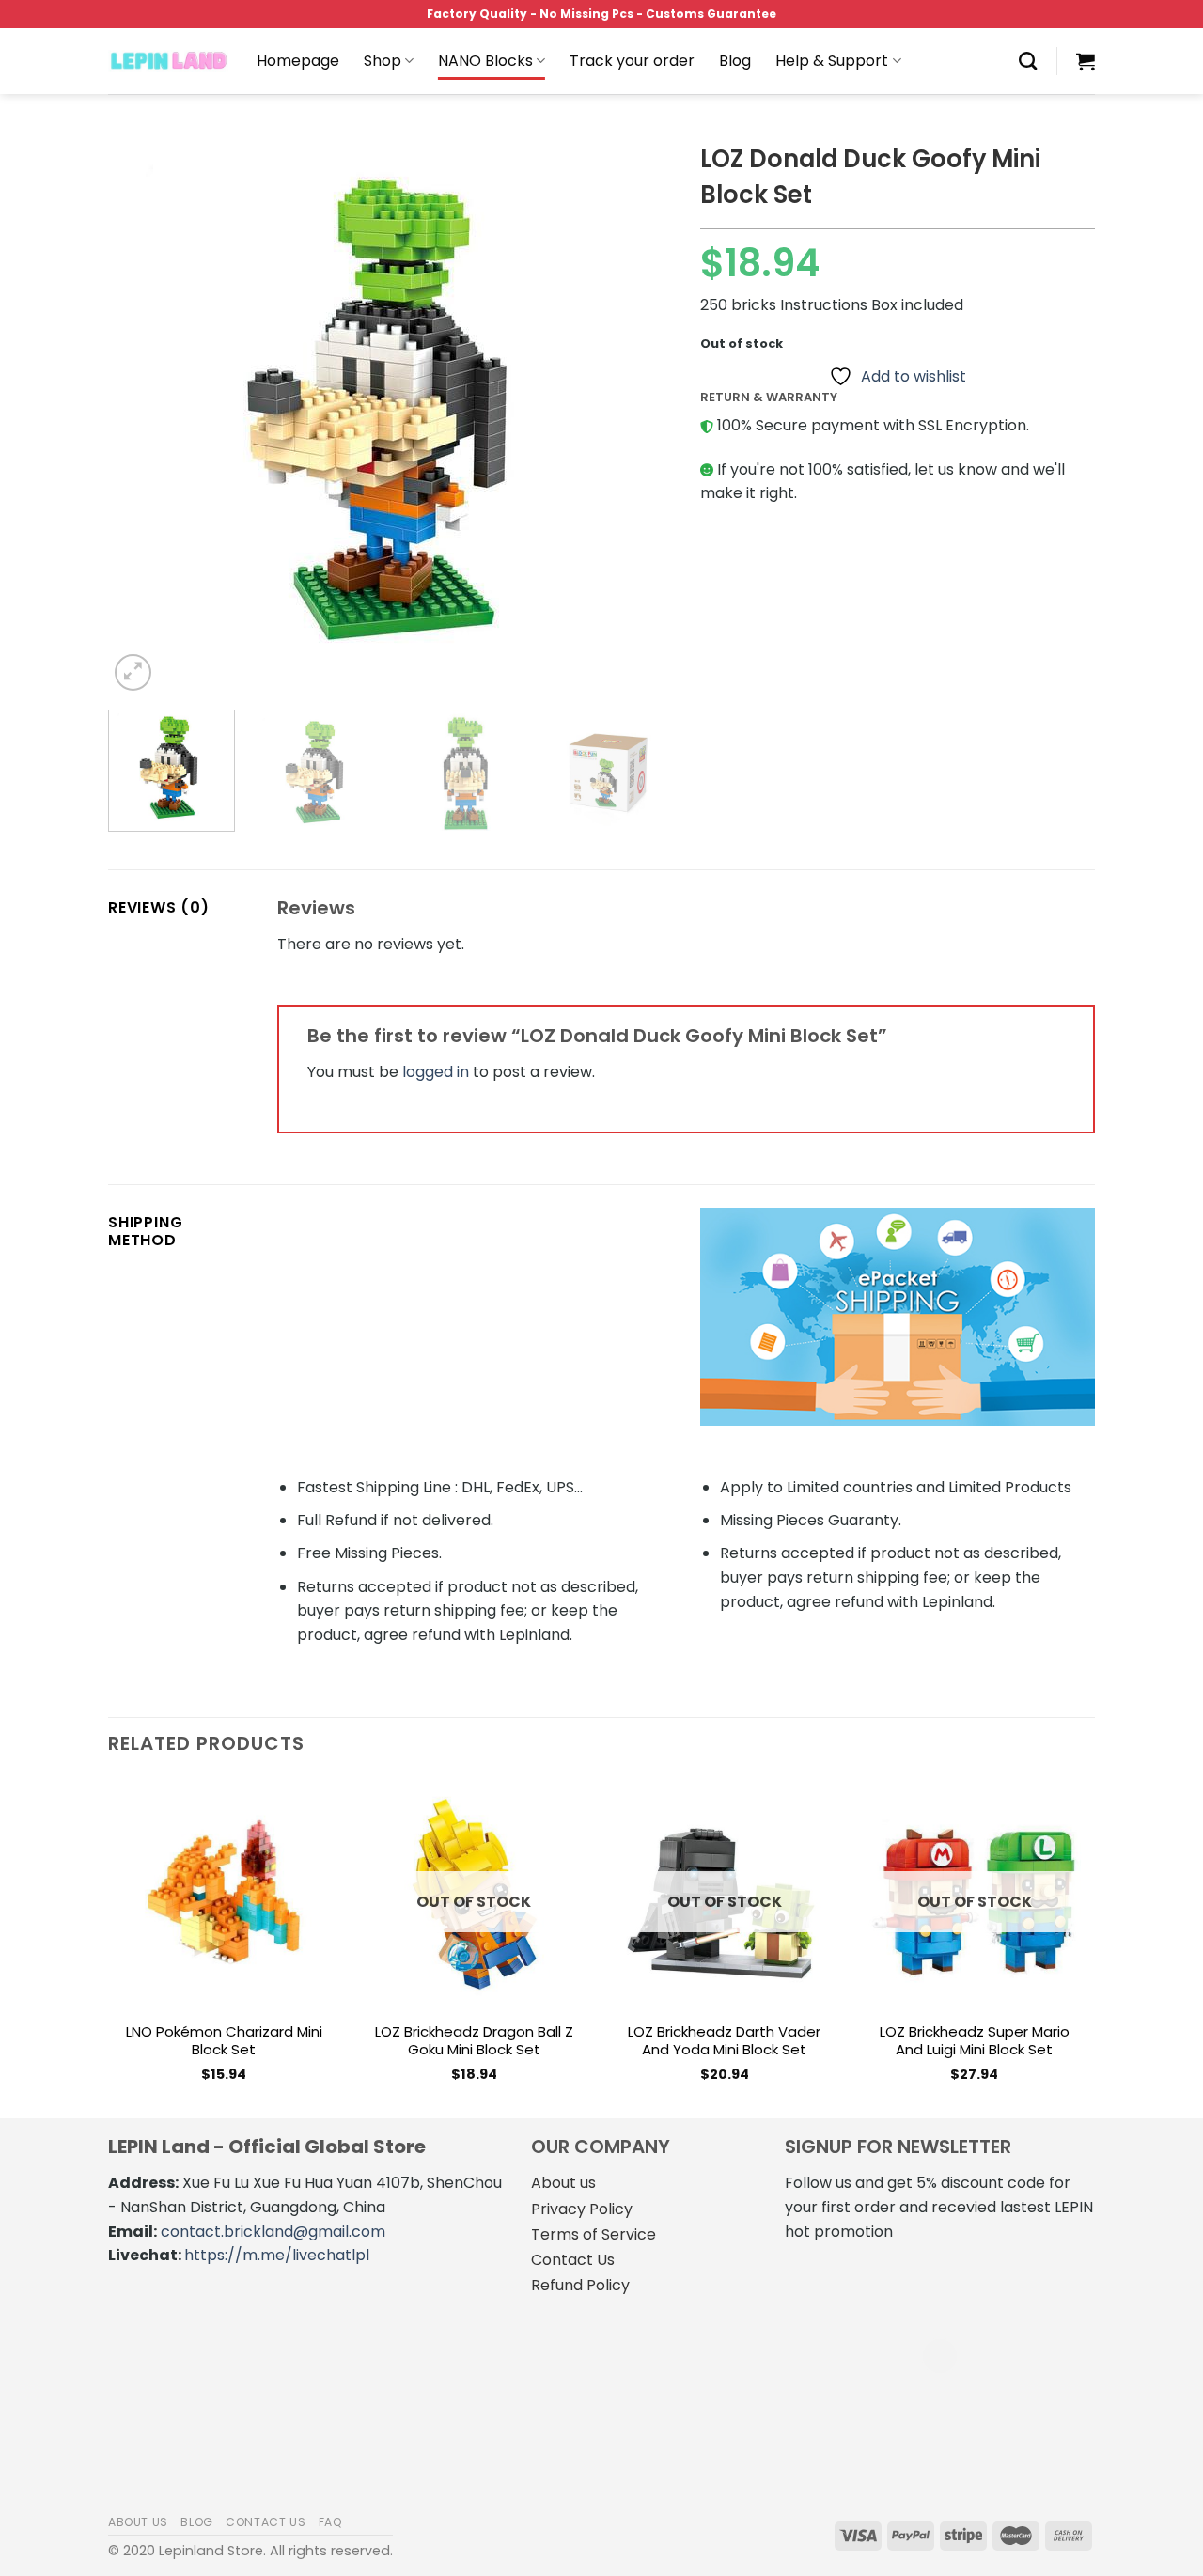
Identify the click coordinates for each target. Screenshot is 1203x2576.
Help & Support (832, 61)
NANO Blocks (485, 61)
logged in (436, 1072)
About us (563, 2183)
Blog (735, 61)
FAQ (331, 2522)
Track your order (632, 61)
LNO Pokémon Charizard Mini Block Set (224, 2041)
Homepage (298, 61)
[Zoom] (133, 672)
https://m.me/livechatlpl (277, 2255)
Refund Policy (580, 2285)
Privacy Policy (582, 2209)
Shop (383, 61)
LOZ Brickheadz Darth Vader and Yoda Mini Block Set (724, 2041)
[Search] (1028, 61)
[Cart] (1086, 61)
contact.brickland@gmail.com (273, 2232)
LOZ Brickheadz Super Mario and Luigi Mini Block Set (975, 2041)
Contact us (266, 2522)
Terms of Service (594, 2234)
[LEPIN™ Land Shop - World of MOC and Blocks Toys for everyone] (168, 61)
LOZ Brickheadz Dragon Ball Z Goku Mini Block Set (474, 2041)
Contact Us (573, 2260)
